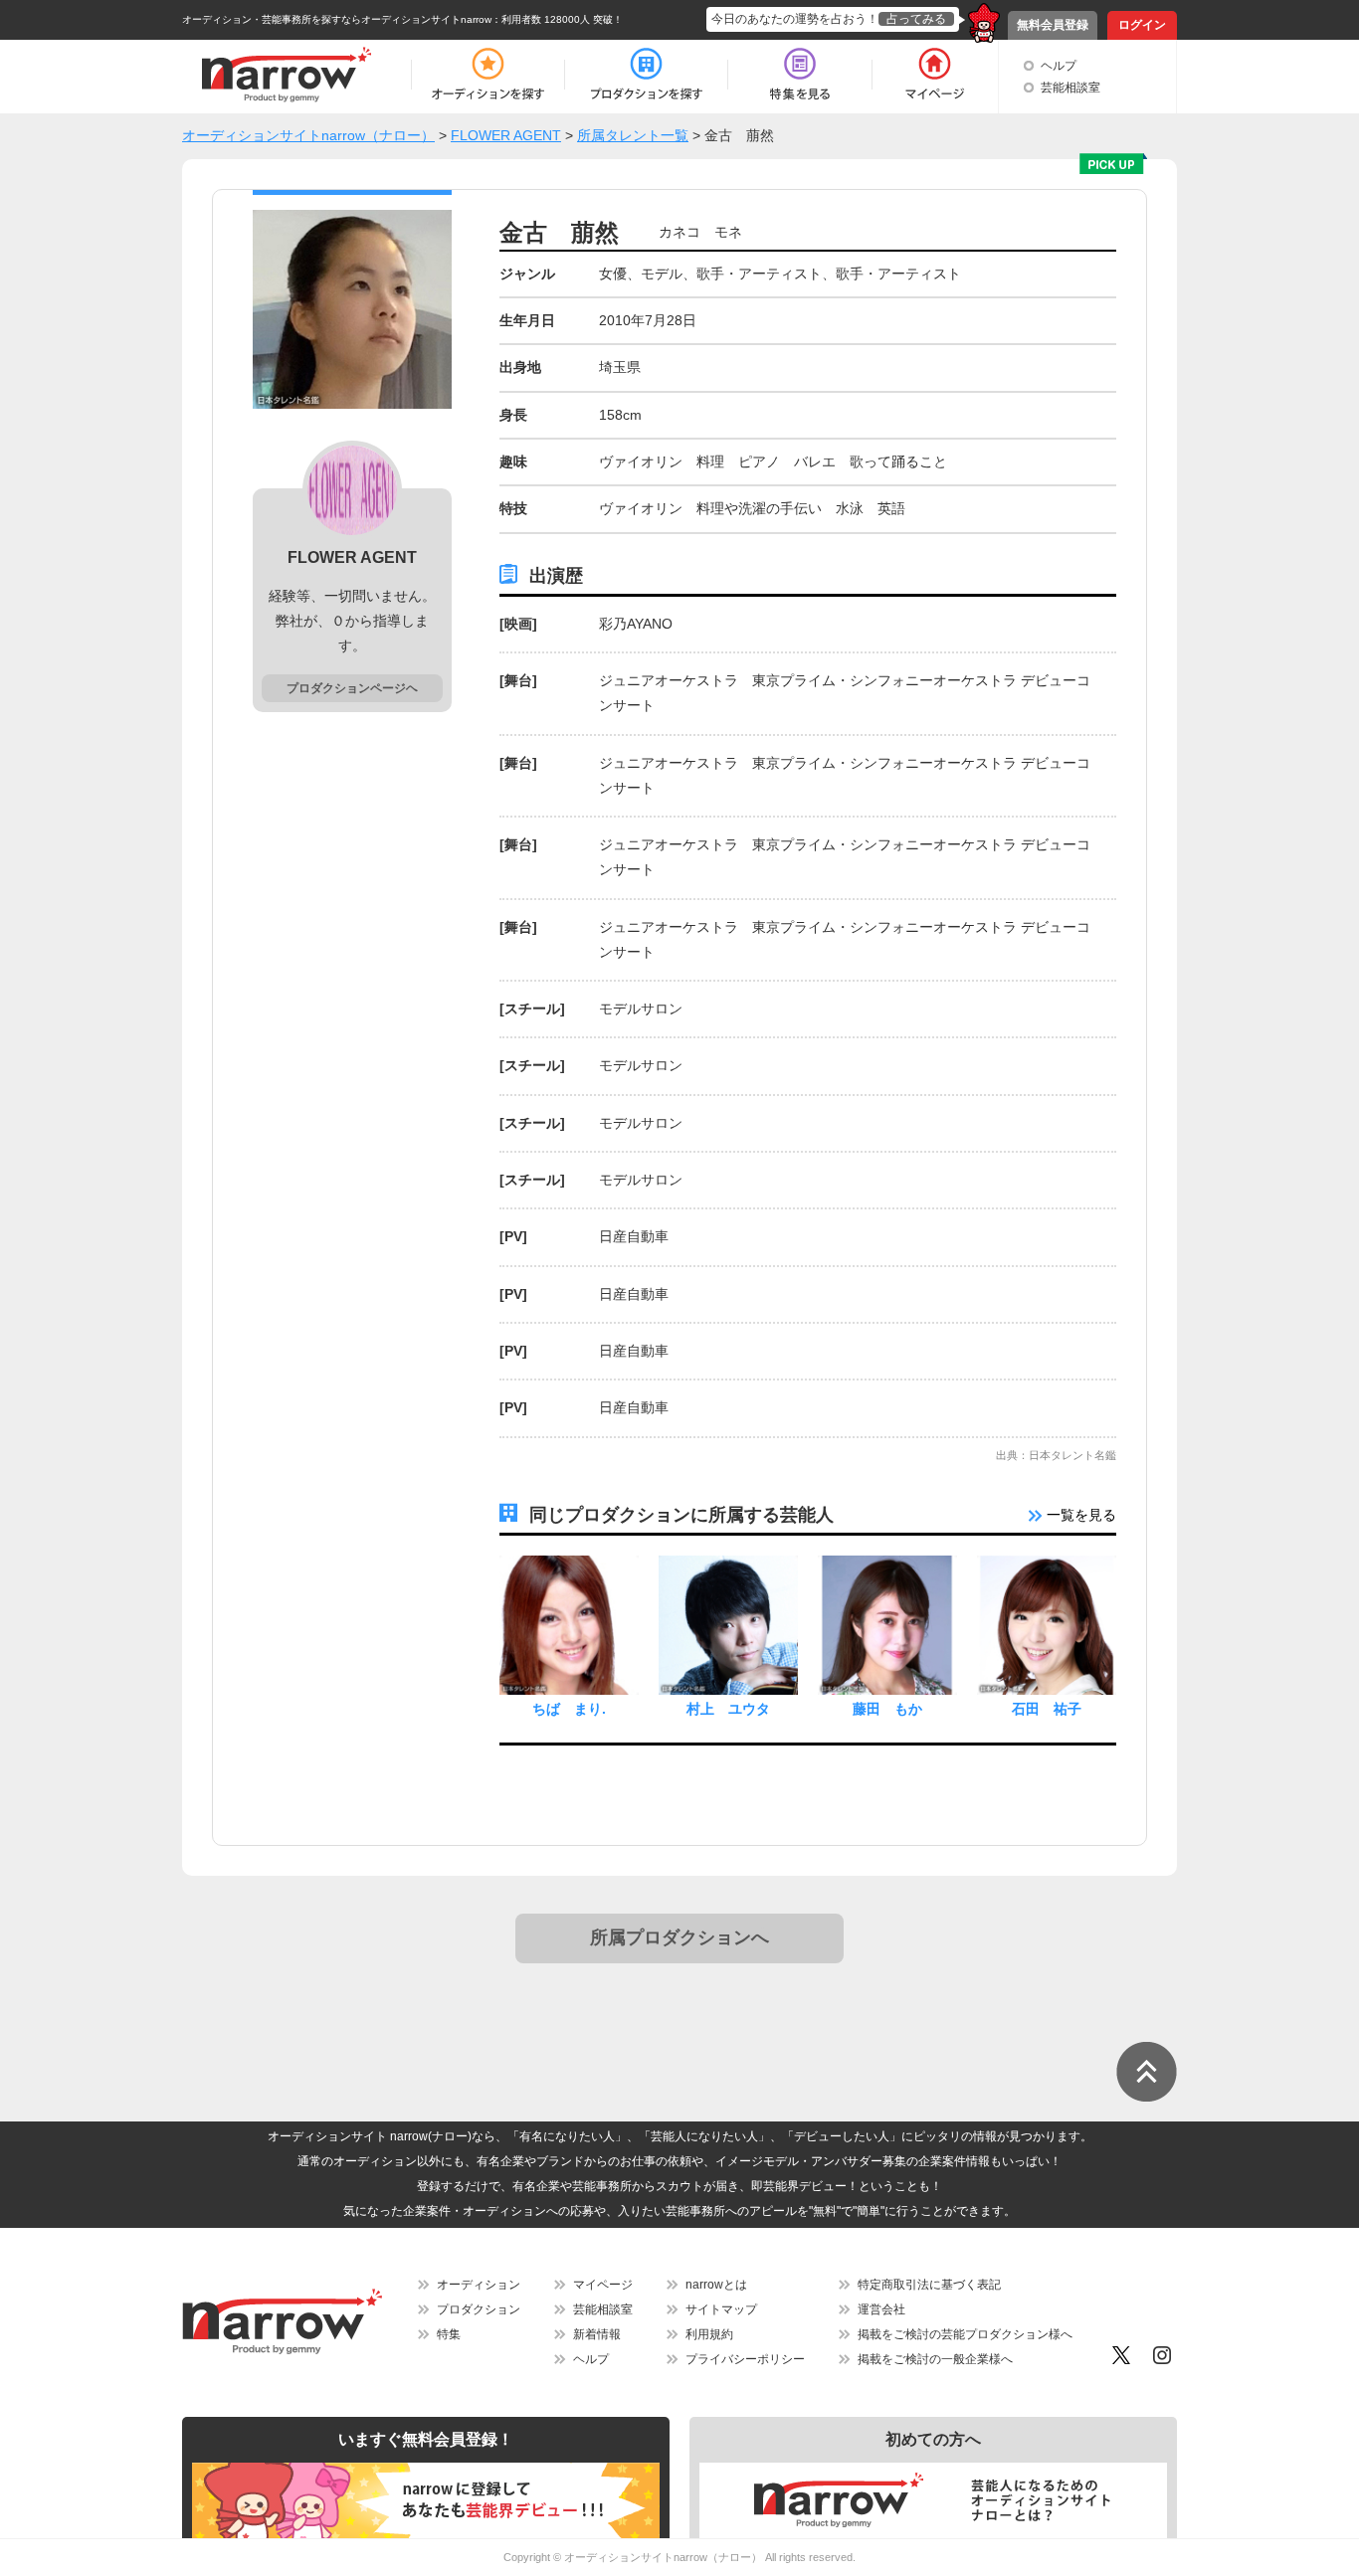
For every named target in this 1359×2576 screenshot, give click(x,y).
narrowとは (716, 2285)
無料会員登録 (1053, 25)
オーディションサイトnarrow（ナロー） (663, 2557)
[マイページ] (934, 75)
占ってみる (916, 19)
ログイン (1142, 25)
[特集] (800, 75)
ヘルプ (1059, 66)
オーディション (479, 2285)
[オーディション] (487, 75)
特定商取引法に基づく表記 (929, 2285)
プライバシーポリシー (745, 2359)
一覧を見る (1079, 1515)
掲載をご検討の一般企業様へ (935, 2359)
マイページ (603, 2285)
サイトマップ (721, 2309)
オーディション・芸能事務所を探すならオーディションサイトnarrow (337, 19)
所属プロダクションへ (679, 1937)
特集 (449, 2334)
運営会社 (881, 2309)
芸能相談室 (1070, 88)
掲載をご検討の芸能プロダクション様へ (965, 2334)
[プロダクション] (646, 75)
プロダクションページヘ (352, 688)
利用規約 (709, 2334)
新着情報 (597, 2334)
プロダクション (479, 2309)
